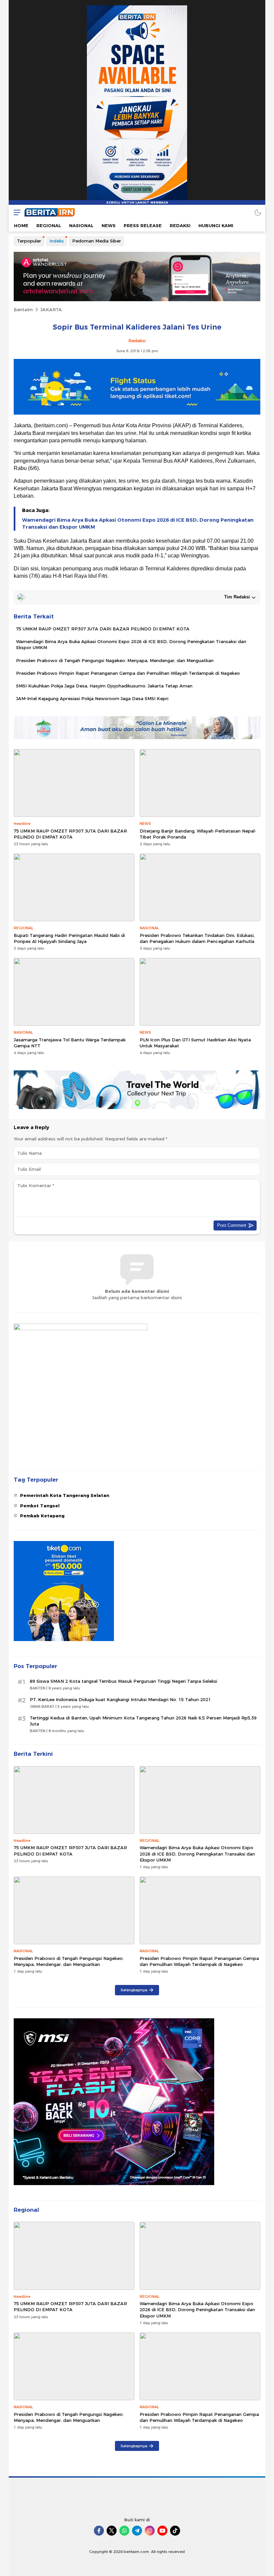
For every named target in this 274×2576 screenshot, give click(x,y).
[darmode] (258, 212)
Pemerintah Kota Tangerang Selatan (65, 1495)
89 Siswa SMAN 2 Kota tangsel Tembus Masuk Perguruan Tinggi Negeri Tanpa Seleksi (123, 1681)
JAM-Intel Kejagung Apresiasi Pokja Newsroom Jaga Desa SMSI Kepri (92, 698)
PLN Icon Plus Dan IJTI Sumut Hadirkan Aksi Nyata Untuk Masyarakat (195, 1043)
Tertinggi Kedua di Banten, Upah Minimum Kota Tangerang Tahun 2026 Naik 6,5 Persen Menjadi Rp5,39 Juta (143, 1721)
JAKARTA (51, 310)
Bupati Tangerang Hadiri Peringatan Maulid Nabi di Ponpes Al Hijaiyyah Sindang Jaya (69, 938)
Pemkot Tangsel (40, 1506)
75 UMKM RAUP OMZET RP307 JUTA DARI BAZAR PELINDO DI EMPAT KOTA (103, 629)
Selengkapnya (134, 1990)
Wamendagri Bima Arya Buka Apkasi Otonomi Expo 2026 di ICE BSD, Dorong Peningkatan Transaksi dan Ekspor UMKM (138, 524)
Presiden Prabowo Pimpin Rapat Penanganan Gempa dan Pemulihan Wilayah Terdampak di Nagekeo (128, 673)
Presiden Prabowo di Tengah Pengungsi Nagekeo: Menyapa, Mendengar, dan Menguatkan (115, 660)
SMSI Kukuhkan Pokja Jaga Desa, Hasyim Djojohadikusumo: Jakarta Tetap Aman (104, 686)
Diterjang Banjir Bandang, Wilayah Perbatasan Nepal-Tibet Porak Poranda (198, 834)
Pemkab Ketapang (42, 1516)
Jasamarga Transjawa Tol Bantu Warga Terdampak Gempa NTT (70, 1043)
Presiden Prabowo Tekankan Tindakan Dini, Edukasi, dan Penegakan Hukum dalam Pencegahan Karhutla (197, 938)
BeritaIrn (23, 310)
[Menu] (15, 212)
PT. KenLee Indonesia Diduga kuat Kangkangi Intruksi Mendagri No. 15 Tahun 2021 (120, 1699)
